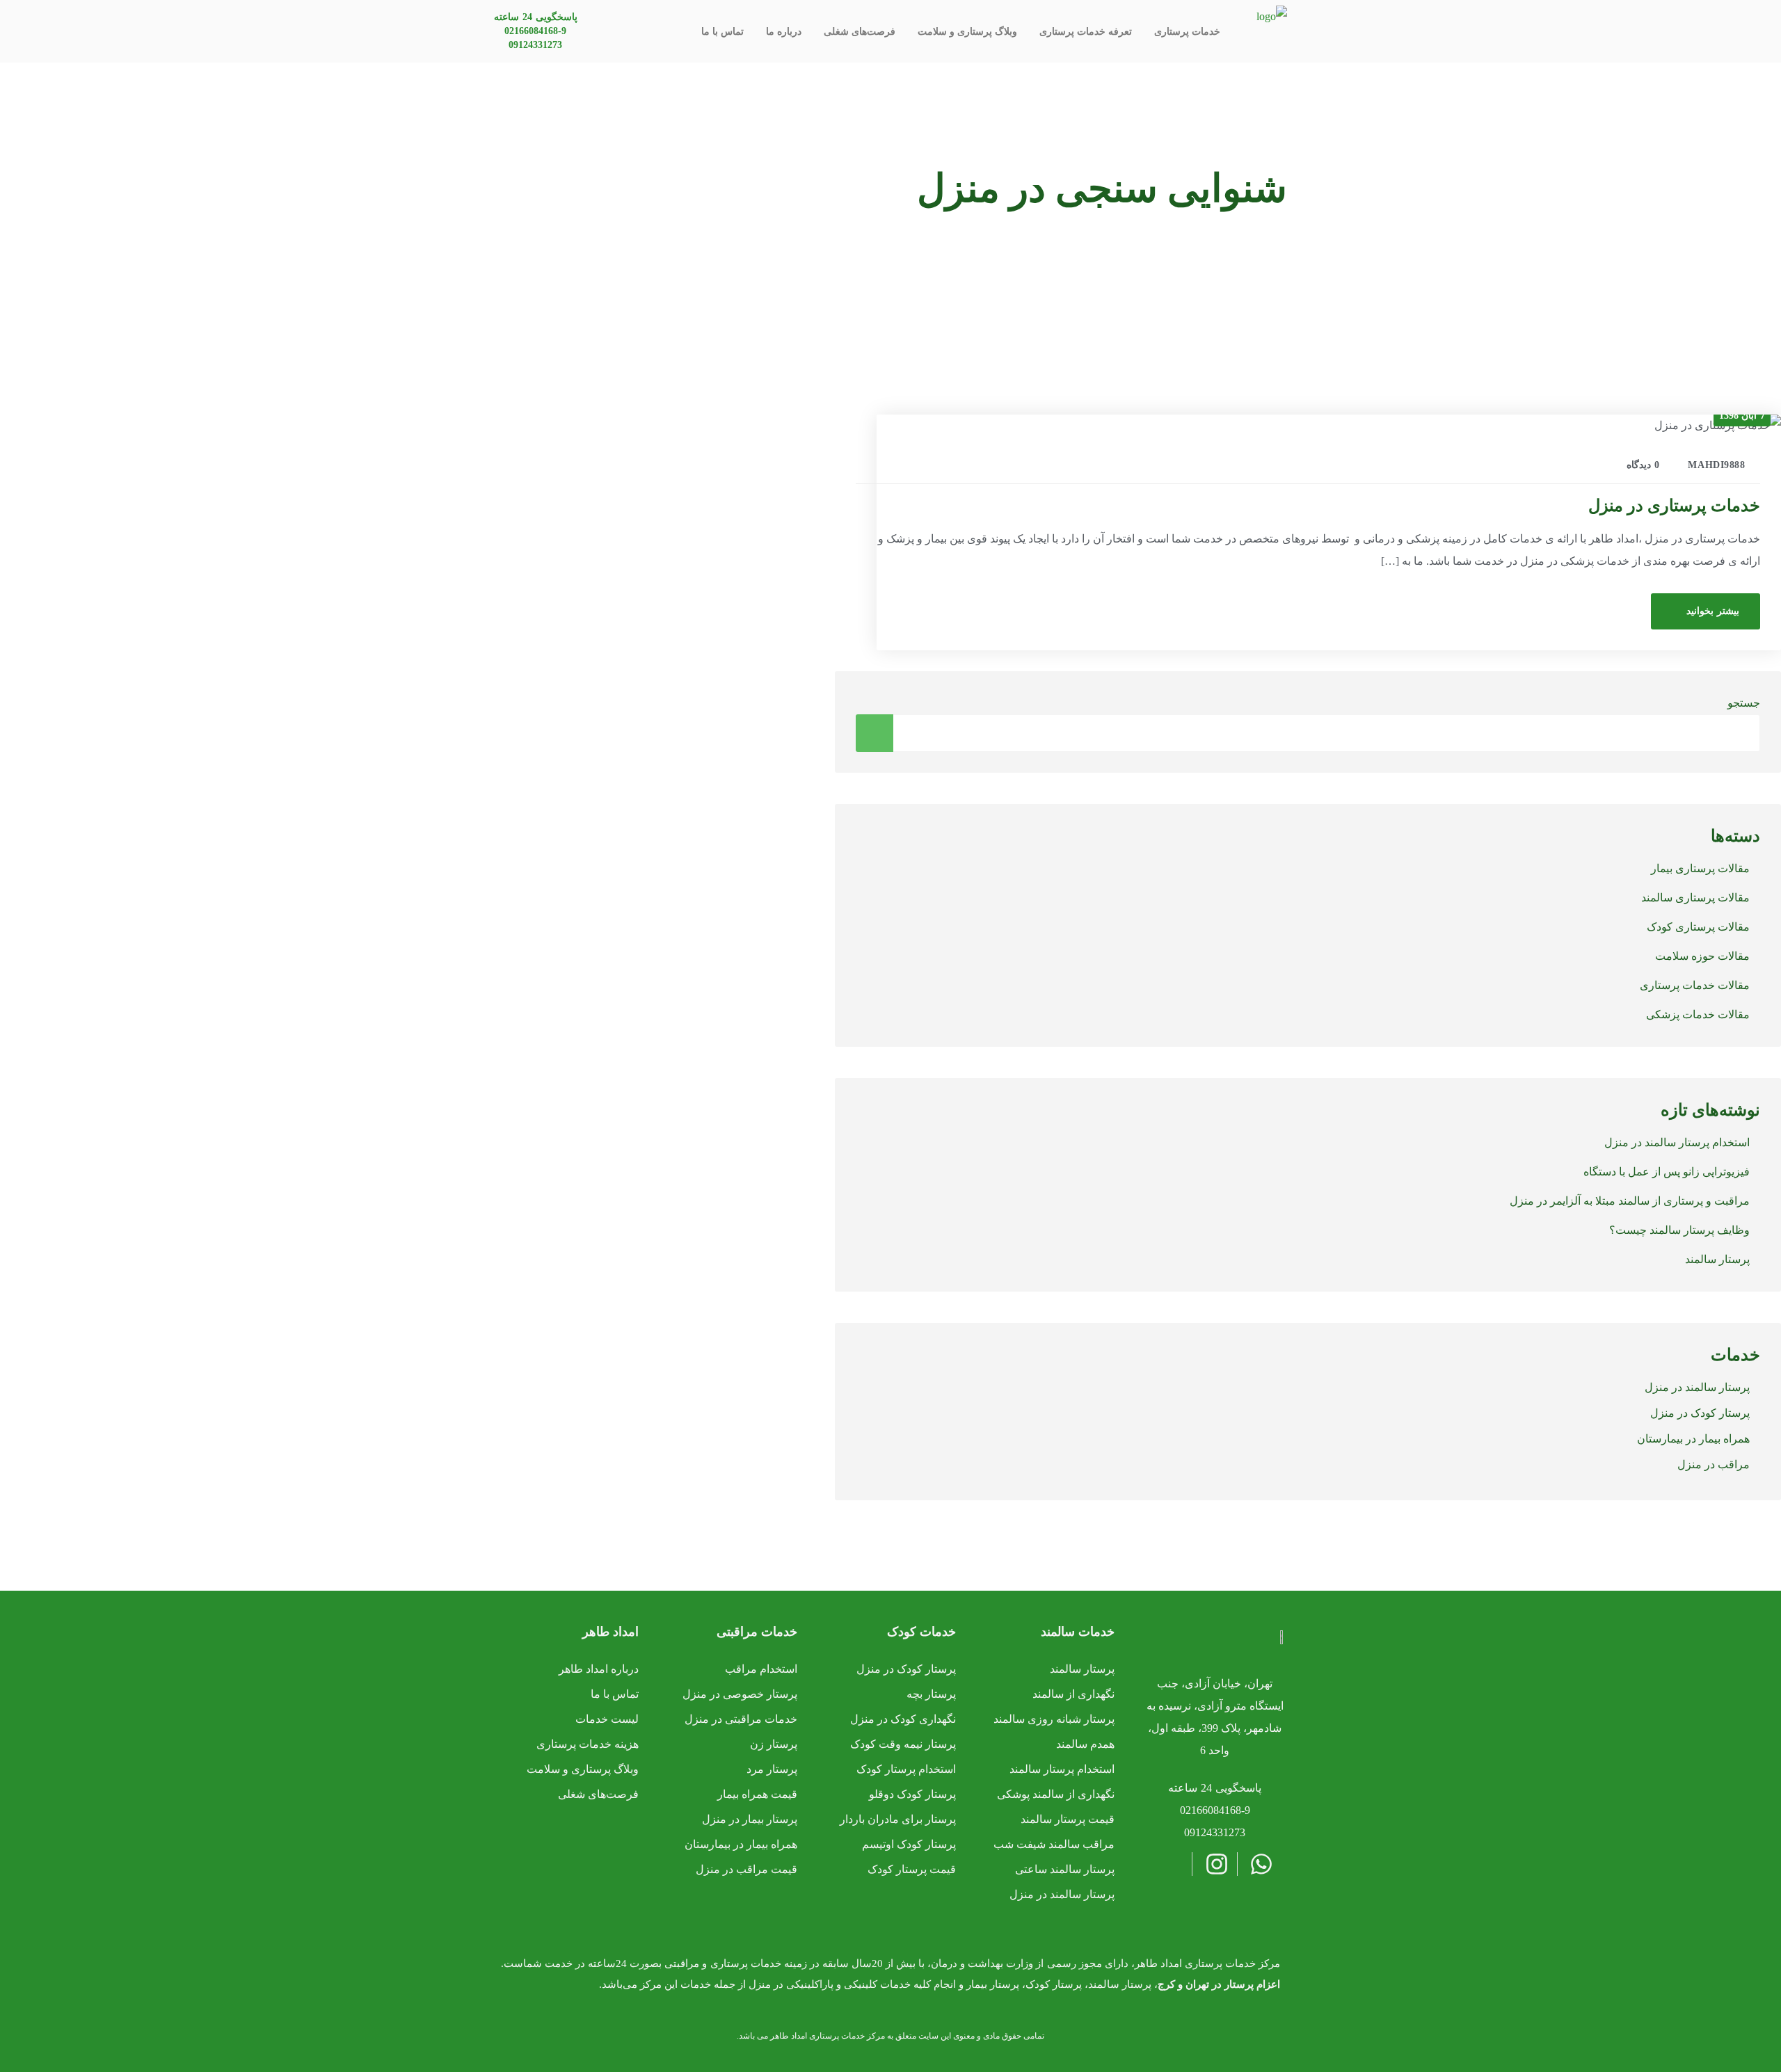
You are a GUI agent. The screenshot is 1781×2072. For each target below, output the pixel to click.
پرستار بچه (931, 1694)
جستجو (1744, 703)
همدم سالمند (1085, 1744)
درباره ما (784, 32)
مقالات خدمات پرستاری (1695, 985)
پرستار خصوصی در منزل (740, 1694)
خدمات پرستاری (1187, 32)
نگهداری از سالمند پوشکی (1056, 1794)
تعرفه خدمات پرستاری (1086, 32)
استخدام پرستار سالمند (1062, 1769)
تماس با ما (722, 32)
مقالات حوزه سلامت (1702, 956)
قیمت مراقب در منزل (746, 1869)
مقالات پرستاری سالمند (1695, 898)
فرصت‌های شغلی (860, 32)
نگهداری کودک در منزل (903, 1719)
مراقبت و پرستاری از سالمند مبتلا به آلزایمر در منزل (1630, 1201)
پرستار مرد (772, 1769)
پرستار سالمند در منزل (1697, 1387)
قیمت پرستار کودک (912, 1869)
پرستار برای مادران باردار (898, 1819)
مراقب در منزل (1714, 1464)
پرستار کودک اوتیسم (909, 1844)
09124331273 (535, 45)
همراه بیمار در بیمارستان (1693, 1439)
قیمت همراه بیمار (757, 1794)
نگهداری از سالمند (1073, 1694)
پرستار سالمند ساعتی (1065, 1869)
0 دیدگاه (1643, 465)
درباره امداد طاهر (599, 1669)
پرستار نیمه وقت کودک (903, 1744)
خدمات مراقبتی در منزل (741, 1719)
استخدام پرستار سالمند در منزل (1677, 1142)
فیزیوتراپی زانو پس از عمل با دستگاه (1667, 1172)
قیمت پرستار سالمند (1068, 1819)
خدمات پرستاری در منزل (1674, 506)
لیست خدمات (607, 1719)
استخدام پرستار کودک (906, 1769)
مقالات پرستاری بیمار (1700, 868)
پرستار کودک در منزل (1700, 1413)
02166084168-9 (535, 31)
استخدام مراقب (761, 1669)
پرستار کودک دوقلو (912, 1794)
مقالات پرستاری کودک (1698, 927)
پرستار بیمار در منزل (750, 1819)
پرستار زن (774, 1744)
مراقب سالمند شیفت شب (1054, 1844)
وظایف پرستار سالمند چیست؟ (1679, 1230)
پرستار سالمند (1717, 1259)
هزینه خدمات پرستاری (588, 1744)
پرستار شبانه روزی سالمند (1054, 1719)
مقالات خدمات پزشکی (1698, 1014)
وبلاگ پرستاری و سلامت (967, 32)
